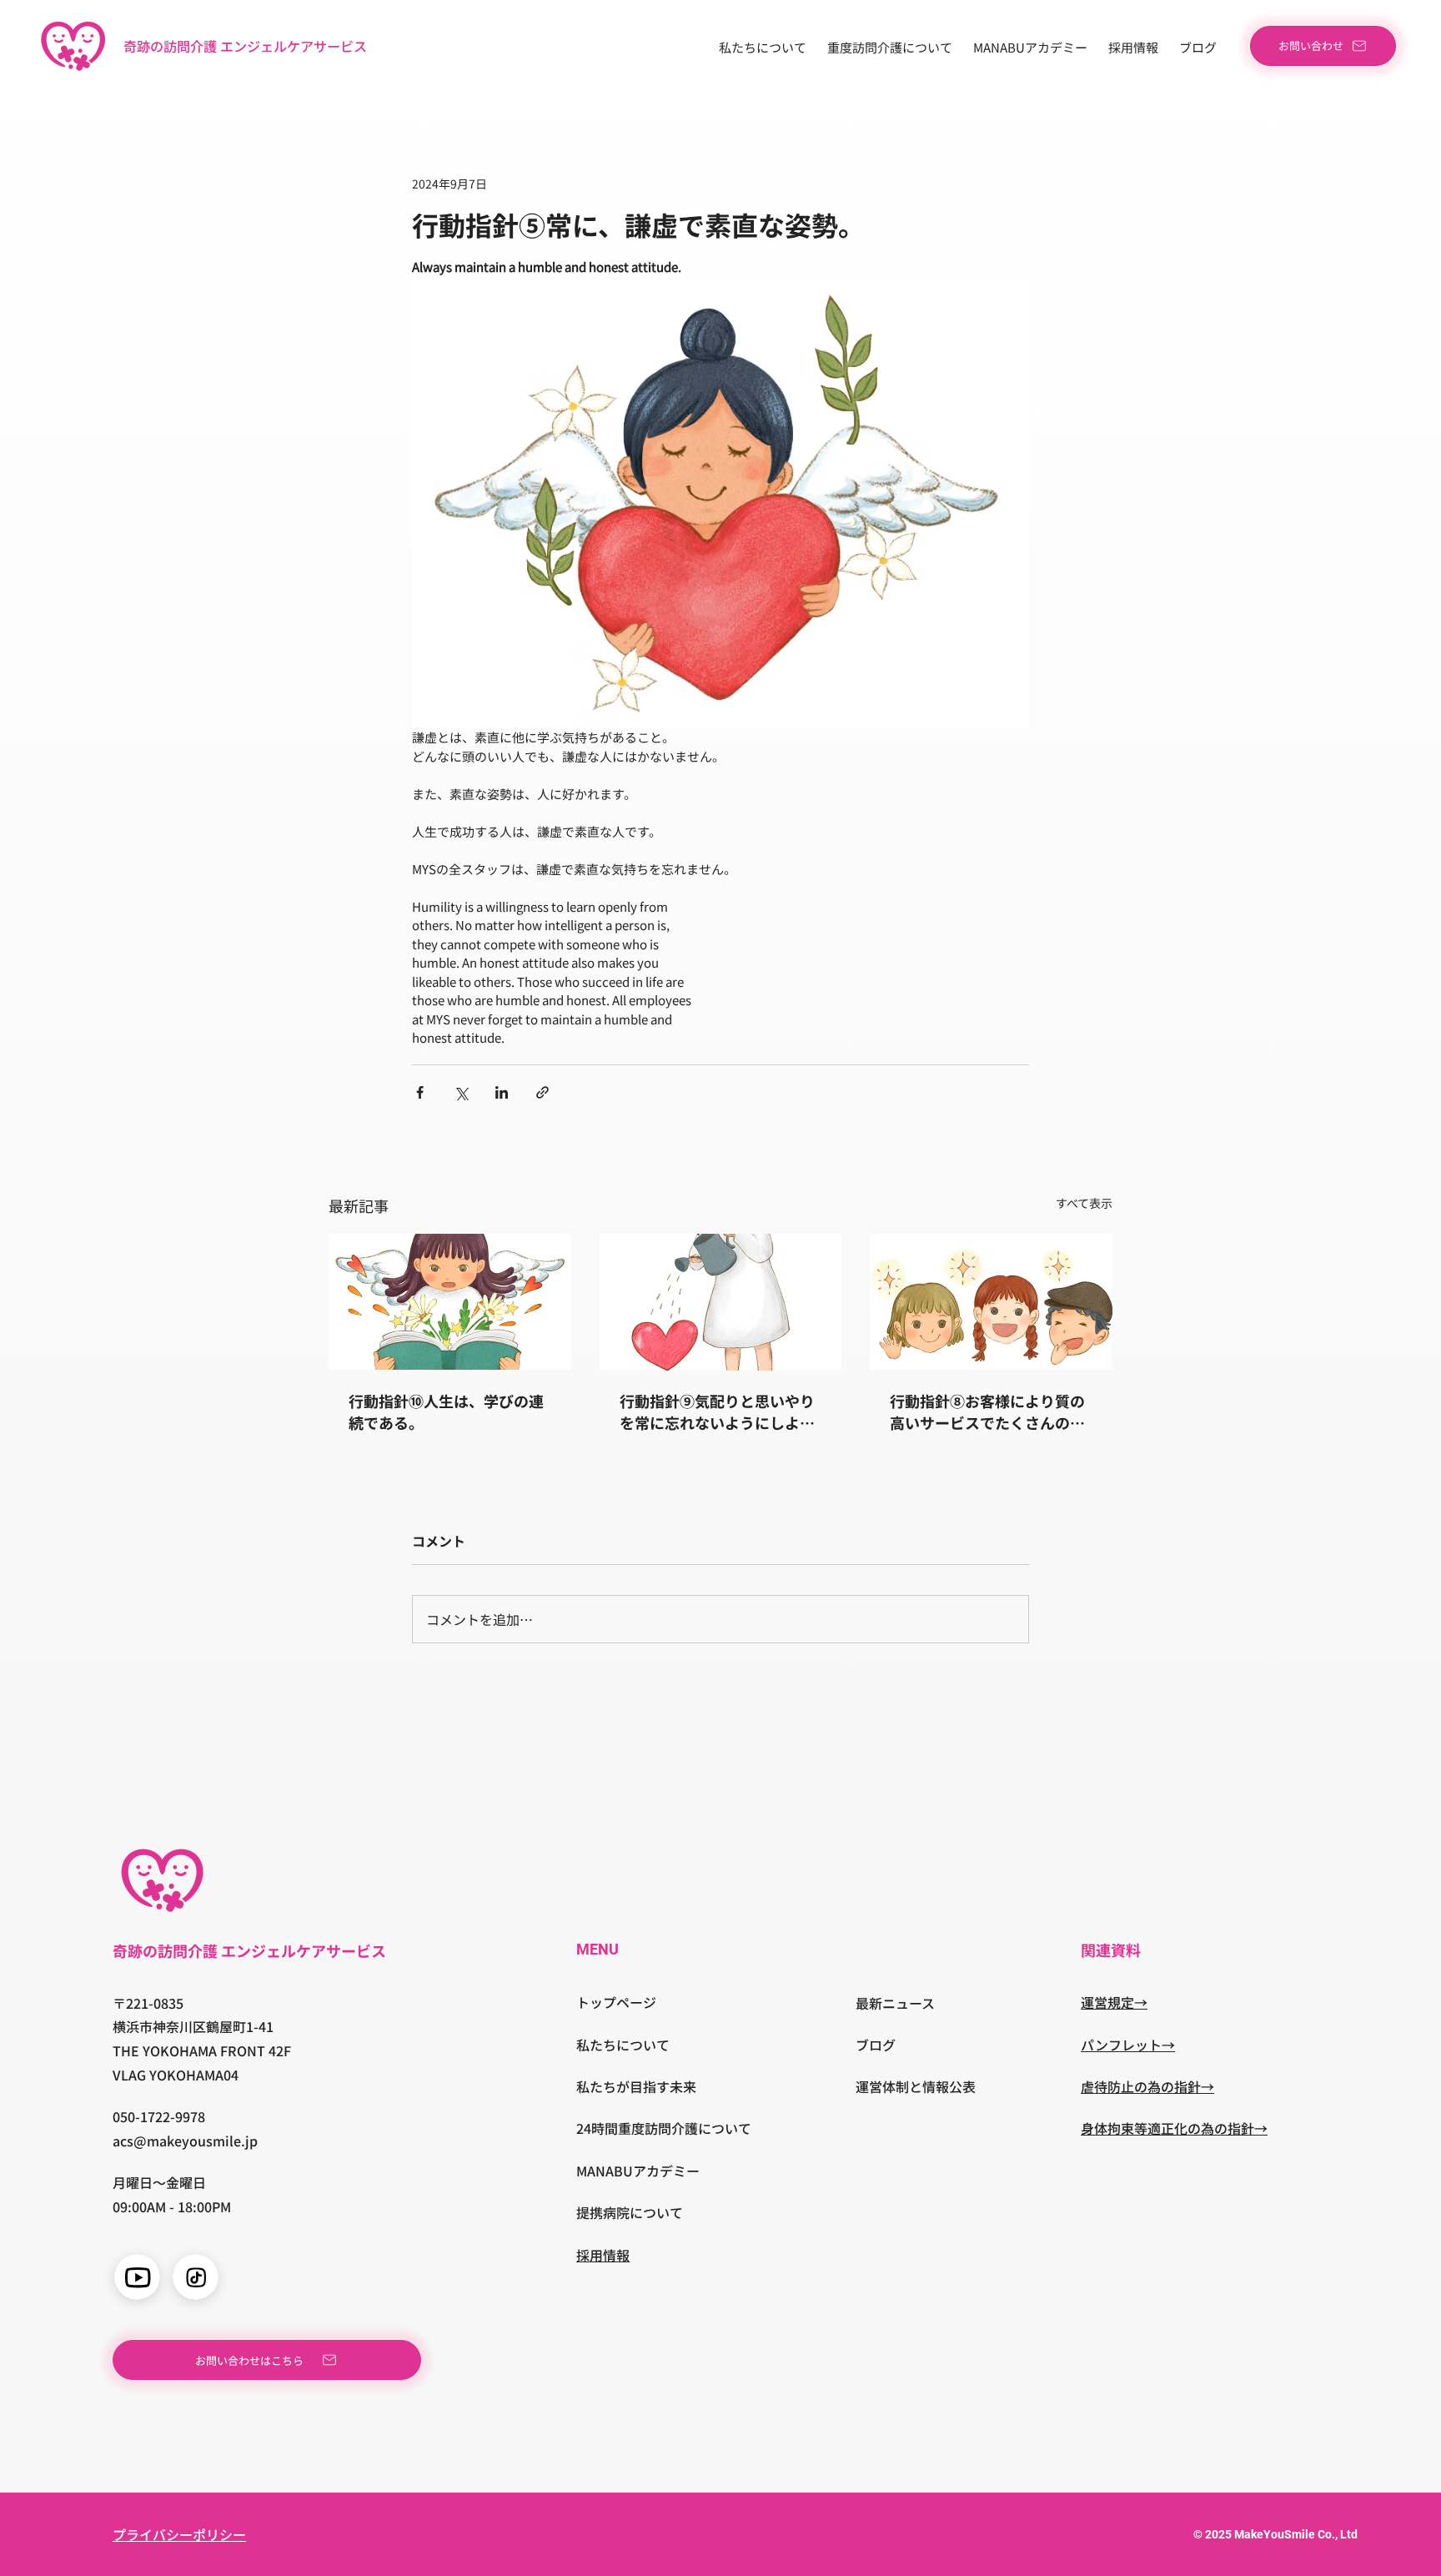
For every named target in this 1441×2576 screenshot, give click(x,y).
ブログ (876, 2045)
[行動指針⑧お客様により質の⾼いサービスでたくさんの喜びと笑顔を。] (991, 1302)
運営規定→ (1114, 2002)
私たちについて (623, 2045)
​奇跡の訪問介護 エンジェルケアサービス (245, 46)
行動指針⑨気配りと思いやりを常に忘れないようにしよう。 (717, 1411)
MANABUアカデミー (638, 2171)
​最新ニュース (895, 2003)
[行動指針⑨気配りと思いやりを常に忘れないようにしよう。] (721, 1302)
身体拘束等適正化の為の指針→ (1174, 2128)
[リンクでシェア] (542, 1092)
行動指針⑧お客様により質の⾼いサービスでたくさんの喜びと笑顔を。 (987, 1411)
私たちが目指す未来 (636, 2086)
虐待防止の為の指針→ (1147, 2086)
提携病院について (630, 2212)
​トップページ (616, 2002)
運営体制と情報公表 (916, 2086)
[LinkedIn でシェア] (502, 1092)
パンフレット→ (1128, 2045)
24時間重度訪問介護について (664, 2128)
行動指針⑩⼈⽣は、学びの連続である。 (446, 1411)
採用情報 (603, 2255)
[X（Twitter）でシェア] (461, 1092)
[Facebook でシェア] (420, 1092)
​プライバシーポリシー (179, 2534)
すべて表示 (1084, 1203)
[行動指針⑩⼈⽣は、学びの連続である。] (450, 1302)
